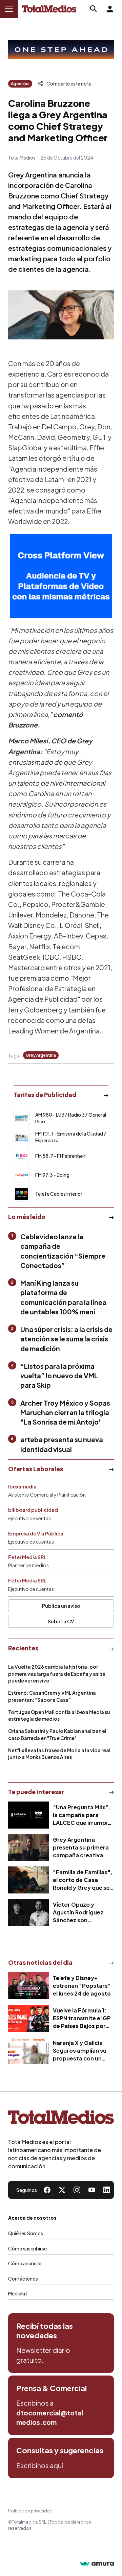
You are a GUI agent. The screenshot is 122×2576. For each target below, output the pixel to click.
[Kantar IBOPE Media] (61, 576)
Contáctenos (23, 2279)
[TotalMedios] (61, 2119)
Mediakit (18, 2293)
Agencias (20, 84)
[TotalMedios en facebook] (47, 2190)
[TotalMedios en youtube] (92, 2190)
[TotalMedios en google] (77, 2190)
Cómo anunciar (25, 2263)
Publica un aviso (61, 1606)
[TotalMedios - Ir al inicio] (49, 9)
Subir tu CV (61, 1621)
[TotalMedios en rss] (107, 2190)
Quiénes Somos (26, 2233)
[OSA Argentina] (61, 50)
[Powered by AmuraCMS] (97, 2564)
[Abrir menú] (9, 9)
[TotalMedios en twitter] (62, 2190)
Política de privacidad (30, 2511)
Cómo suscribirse (27, 2248)
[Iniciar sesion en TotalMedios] (110, 9)
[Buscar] (94, 9)
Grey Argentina (41, 1055)
